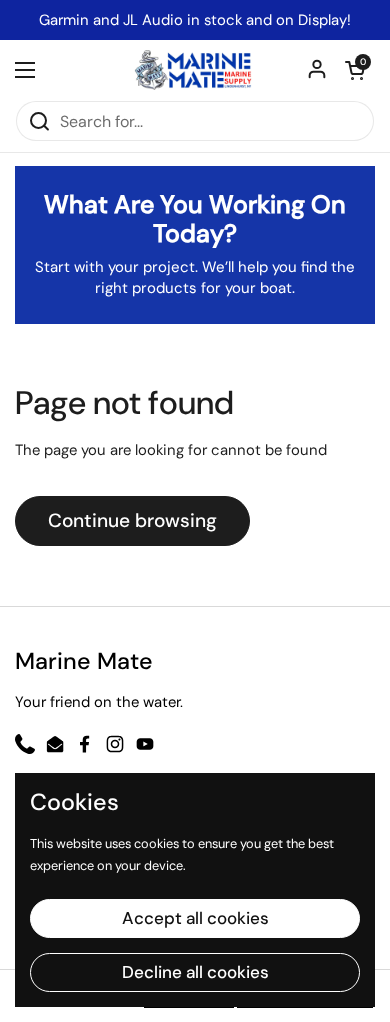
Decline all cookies (195, 972)
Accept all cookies (195, 918)
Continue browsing (132, 520)
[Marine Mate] (195, 70)
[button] (355, 70)
